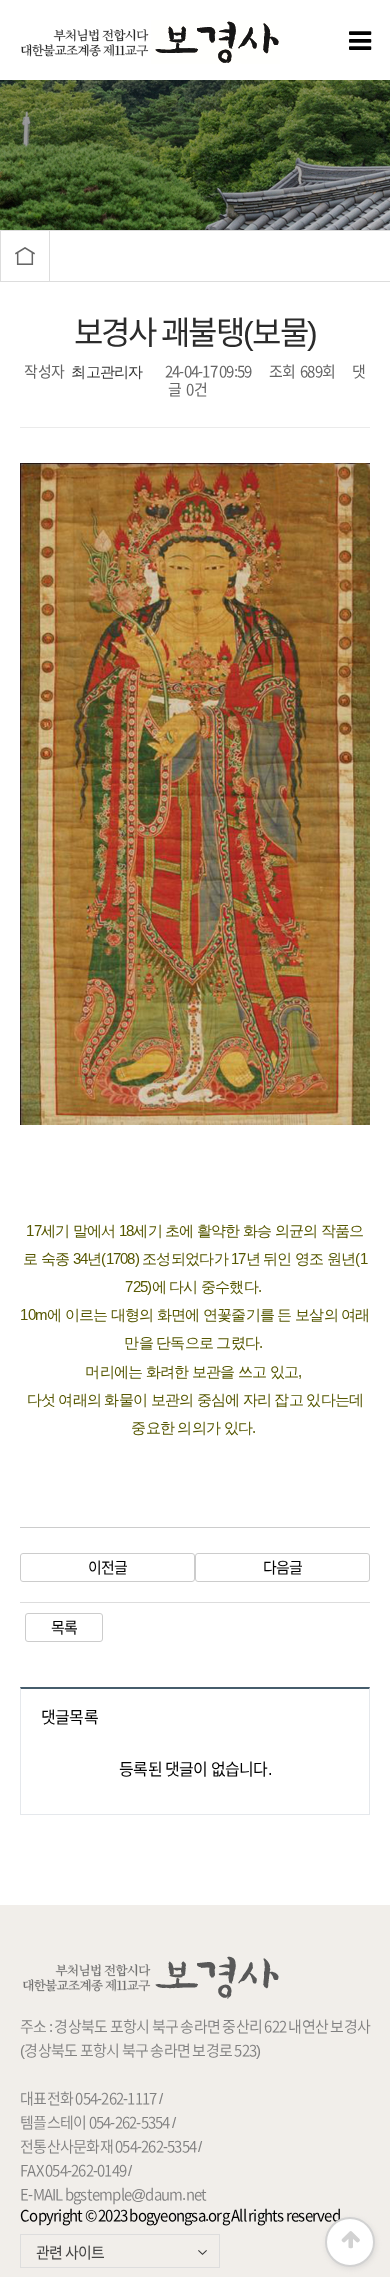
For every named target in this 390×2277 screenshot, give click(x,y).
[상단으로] (350, 2242)
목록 (64, 1627)
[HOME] (25, 256)
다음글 (283, 1567)
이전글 (108, 1567)
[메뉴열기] (330, 40)
